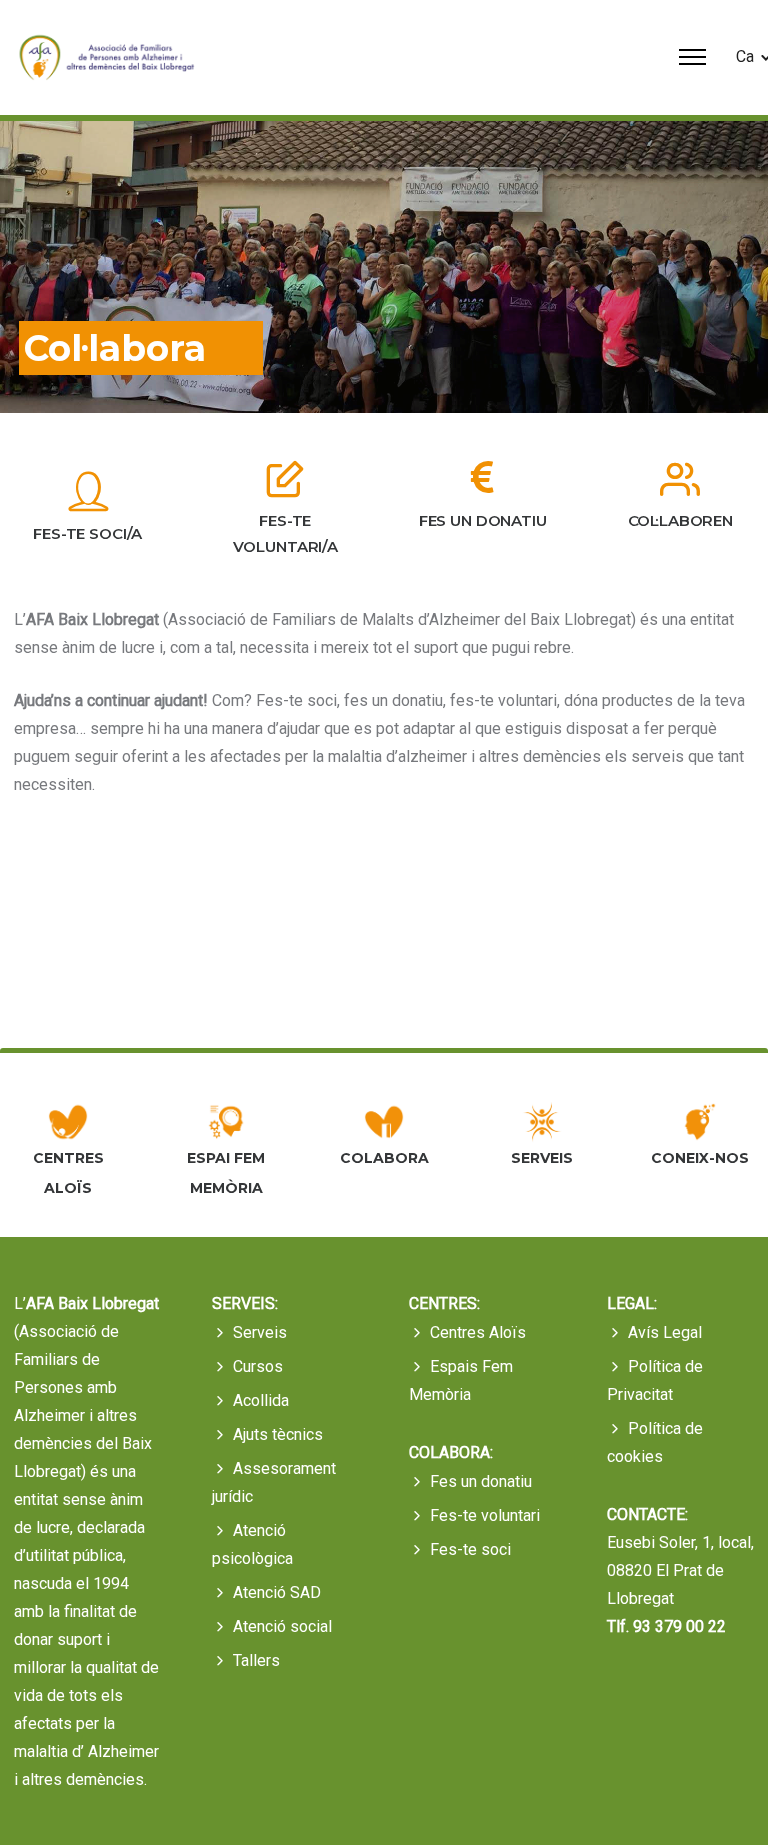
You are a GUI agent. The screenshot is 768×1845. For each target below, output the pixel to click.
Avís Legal (665, 1332)
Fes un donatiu (481, 1481)
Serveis (260, 1332)
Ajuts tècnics (278, 1434)
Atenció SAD (277, 1592)
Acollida (261, 1400)
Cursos (258, 1366)
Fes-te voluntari (485, 1515)
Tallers (256, 1660)
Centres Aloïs (478, 1332)
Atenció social (282, 1626)
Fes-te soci (470, 1549)
